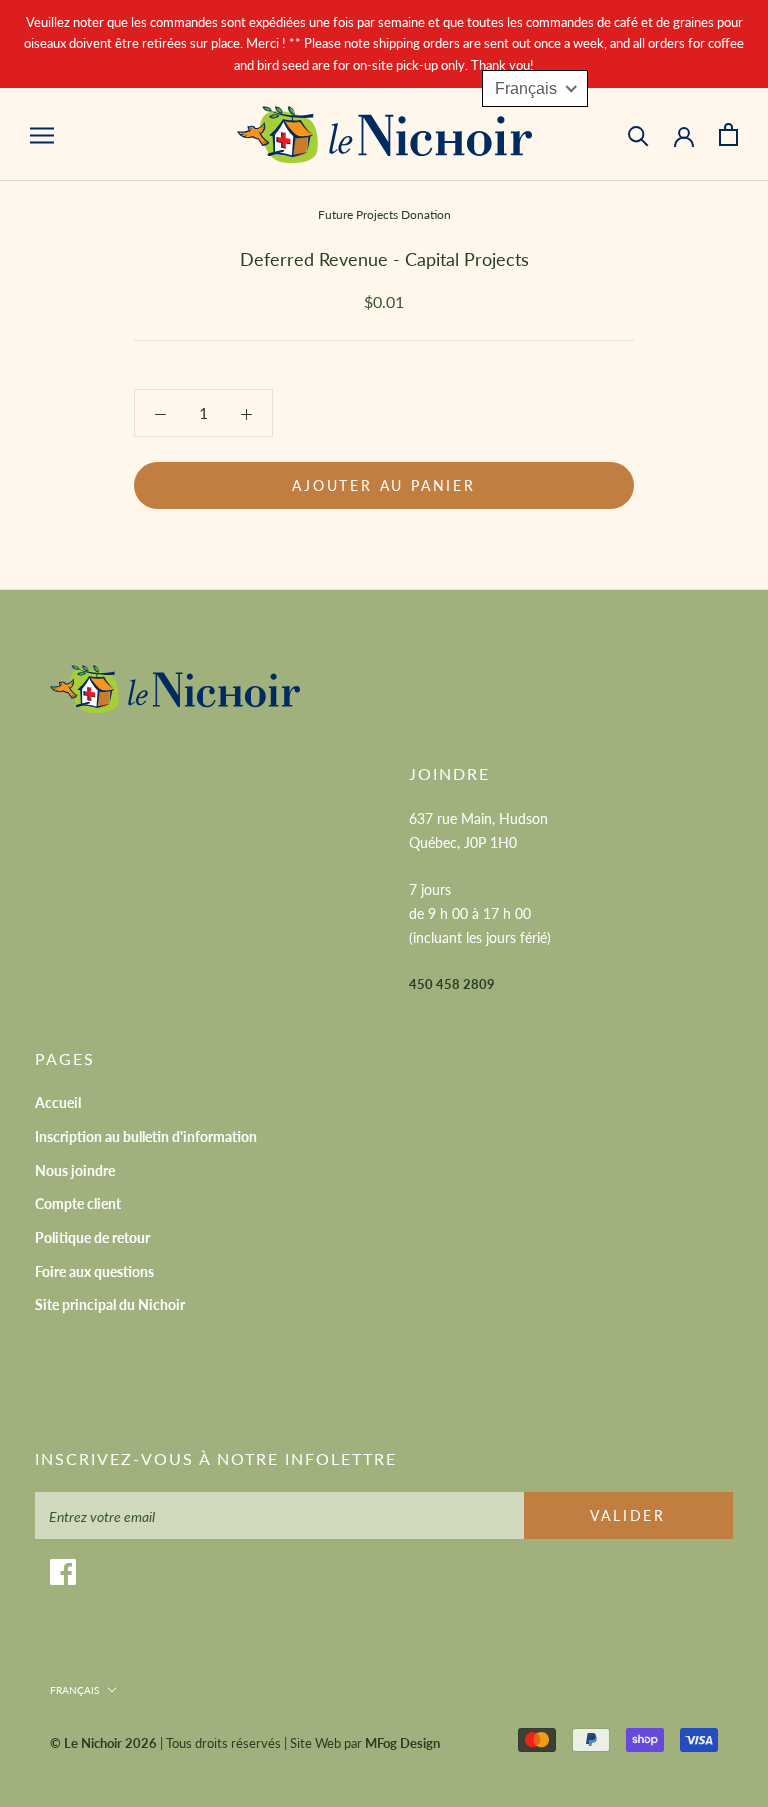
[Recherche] (638, 134)
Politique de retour (92, 1237)
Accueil (58, 1102)
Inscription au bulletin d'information (146, 1136)
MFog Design (402, 1743)
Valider (628, 1515)
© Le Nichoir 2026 (103, 1743)
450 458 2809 (452, 984)
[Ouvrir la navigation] (42, 134)
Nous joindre (75, 1170)
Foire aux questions (94, 1271)
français (74, 1690)
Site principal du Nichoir (110, 1304)
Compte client (78, 1203)
